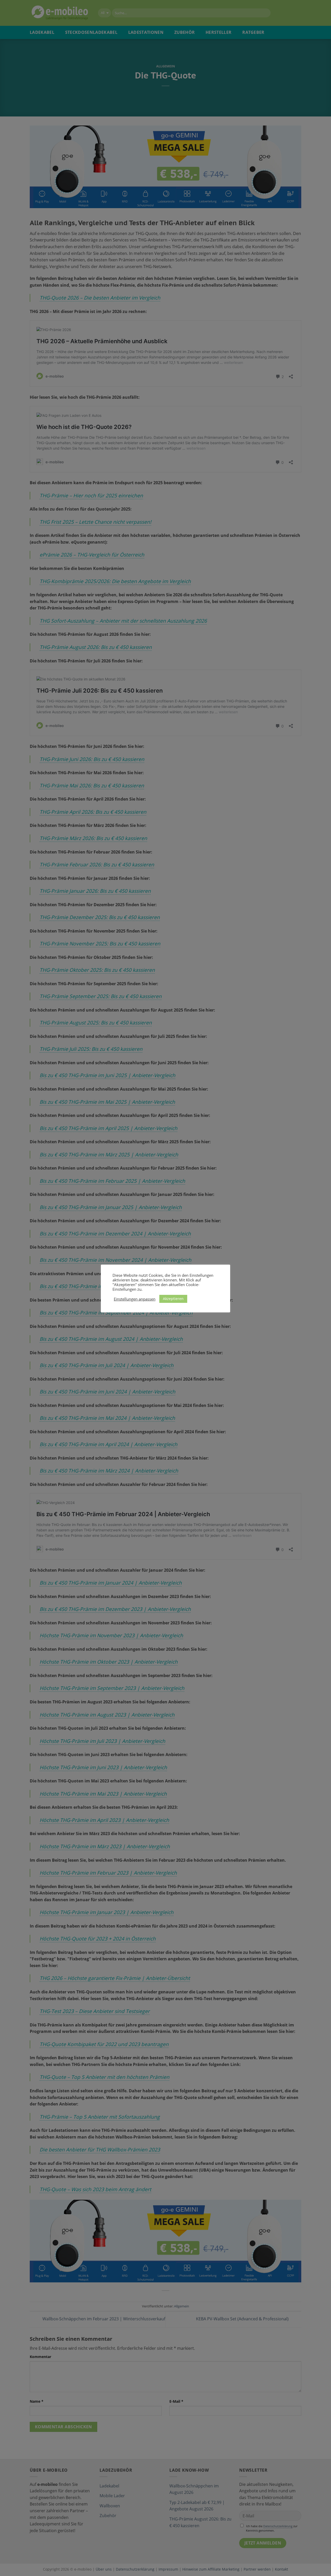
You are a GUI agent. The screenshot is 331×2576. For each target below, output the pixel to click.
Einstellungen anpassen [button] (135, 1299)
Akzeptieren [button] (173, 1299)
